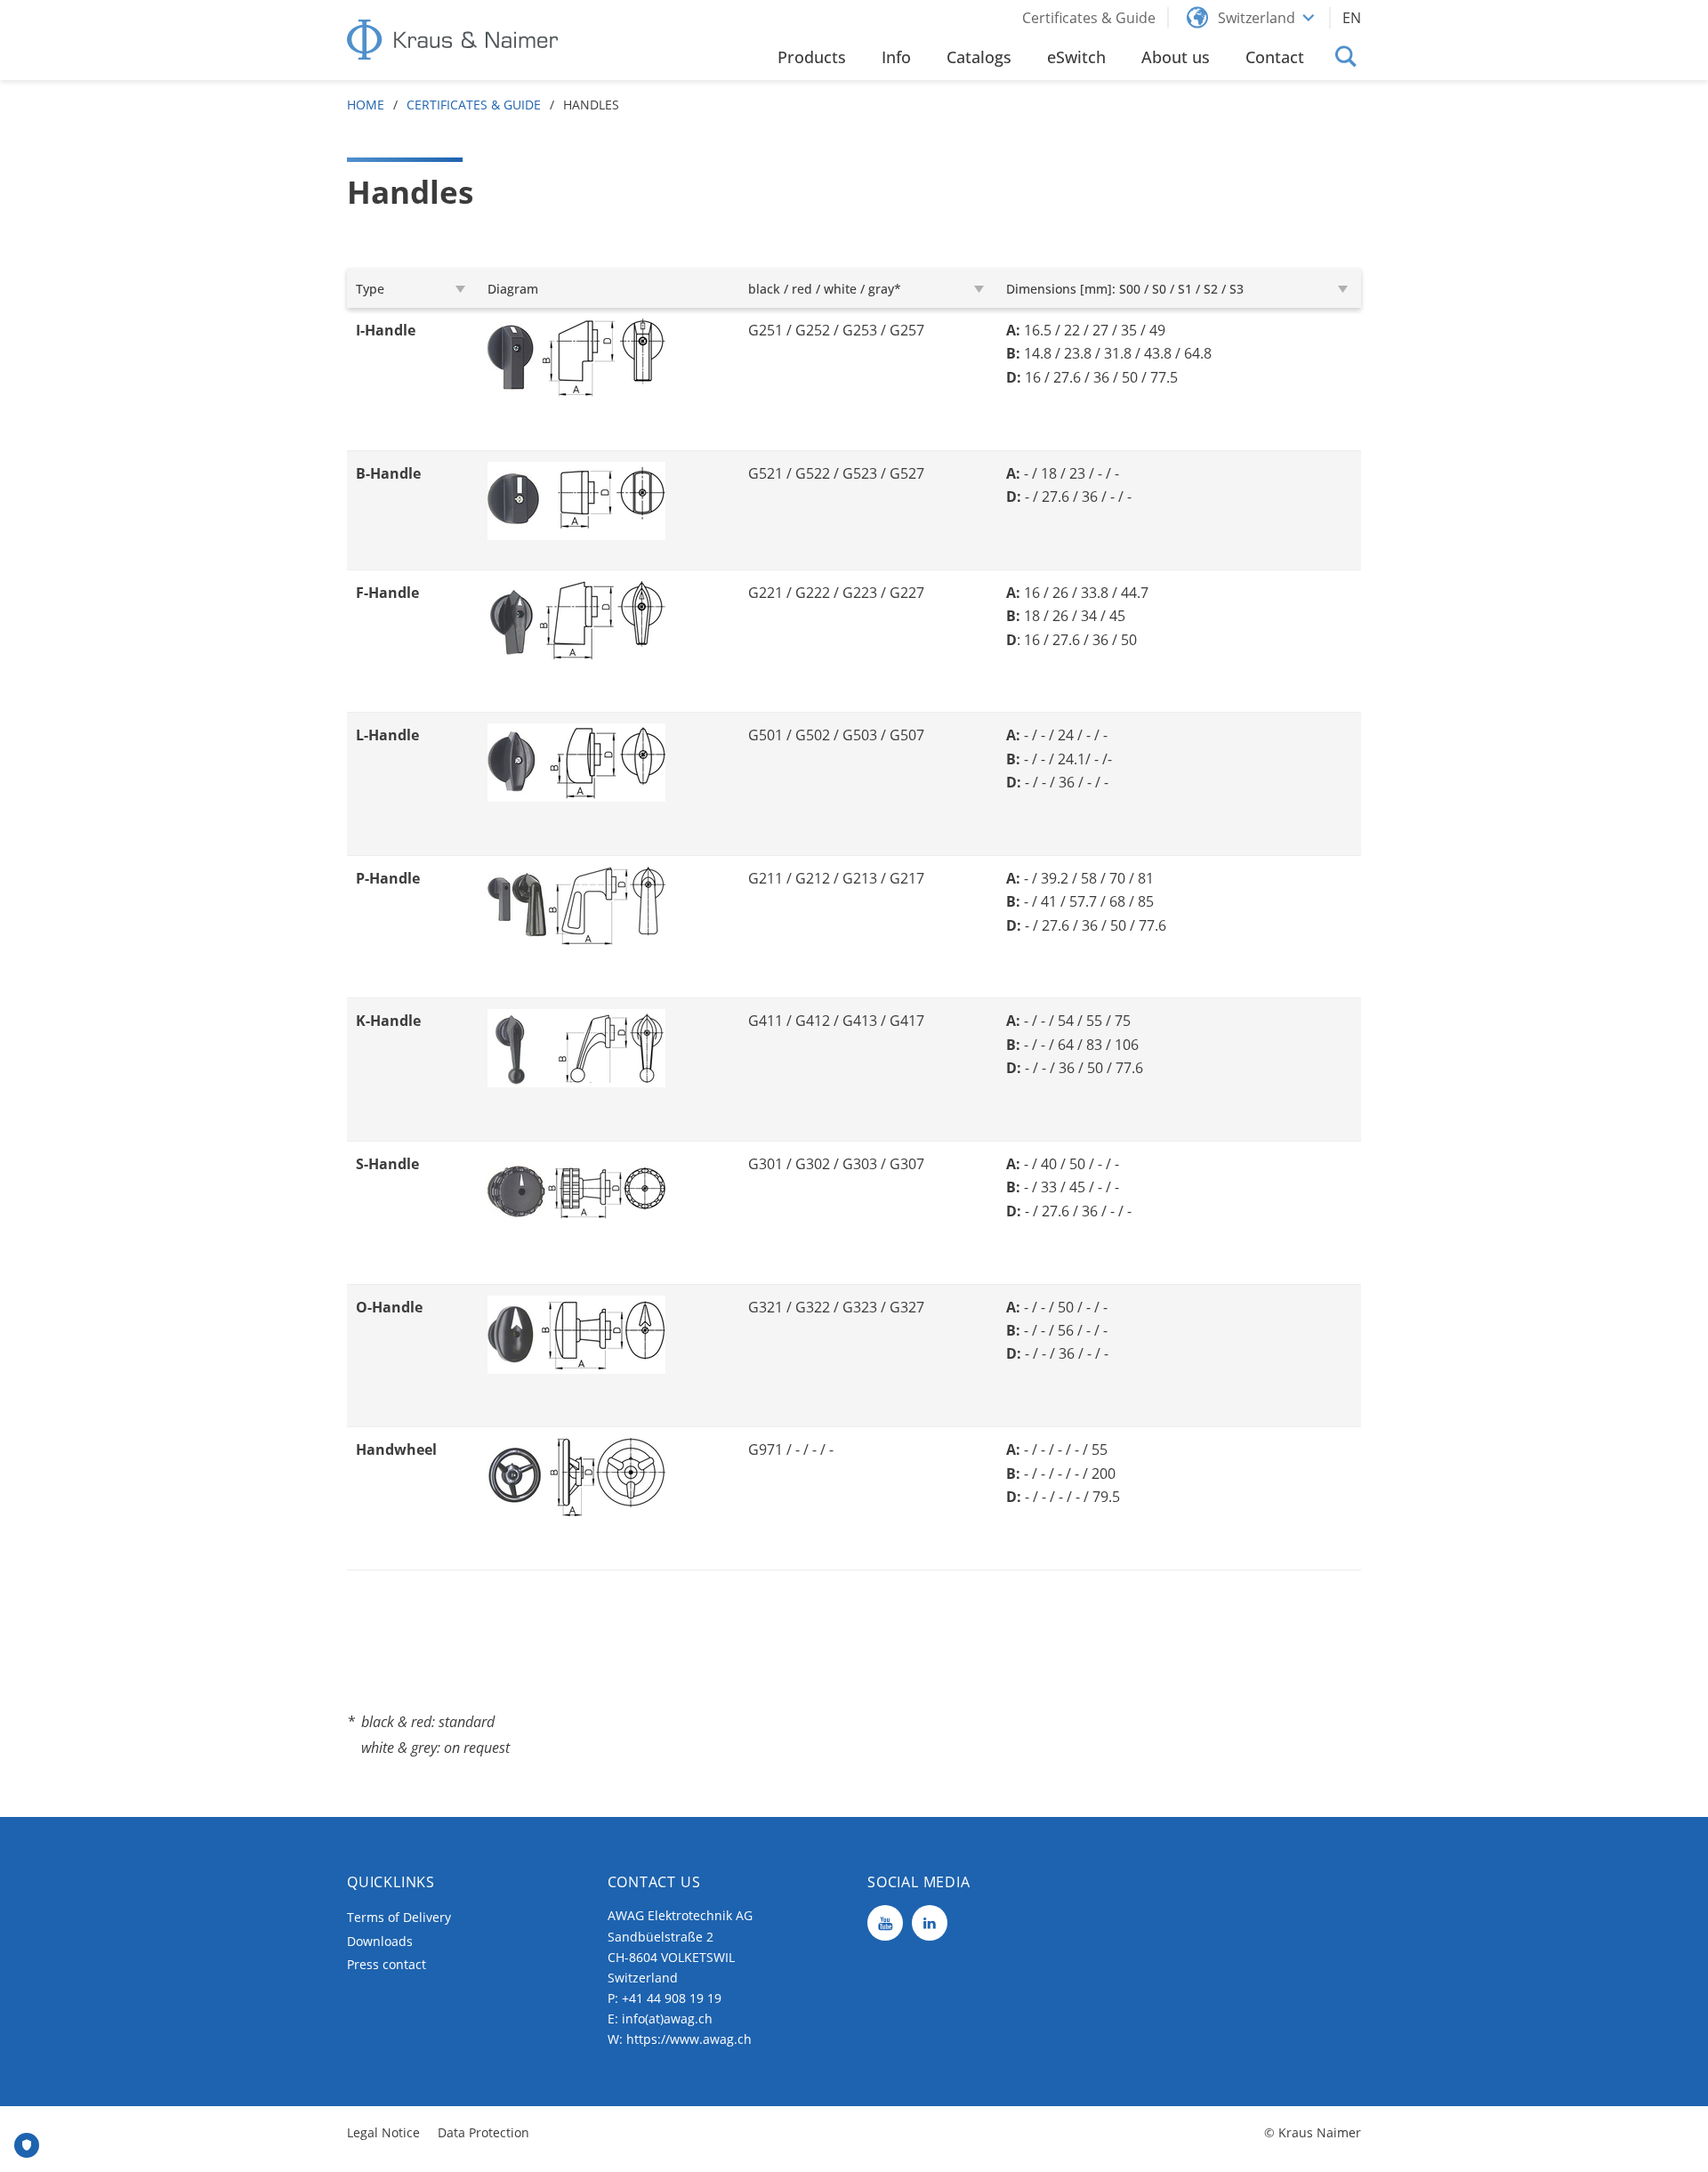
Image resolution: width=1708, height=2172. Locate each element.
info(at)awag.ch (667, 2019)
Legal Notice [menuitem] (383, 2132)
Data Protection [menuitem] (483, 2132)
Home (366, 105)
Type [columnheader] (370, 289)
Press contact (387, 1964)
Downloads (380, 1941)
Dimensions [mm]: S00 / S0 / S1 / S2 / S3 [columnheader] (1125, 289)
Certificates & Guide (474, 105)
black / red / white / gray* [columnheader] (825, 289)
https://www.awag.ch (689, 2039)
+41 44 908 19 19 (672, 1998)
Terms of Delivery (399, 1917)
